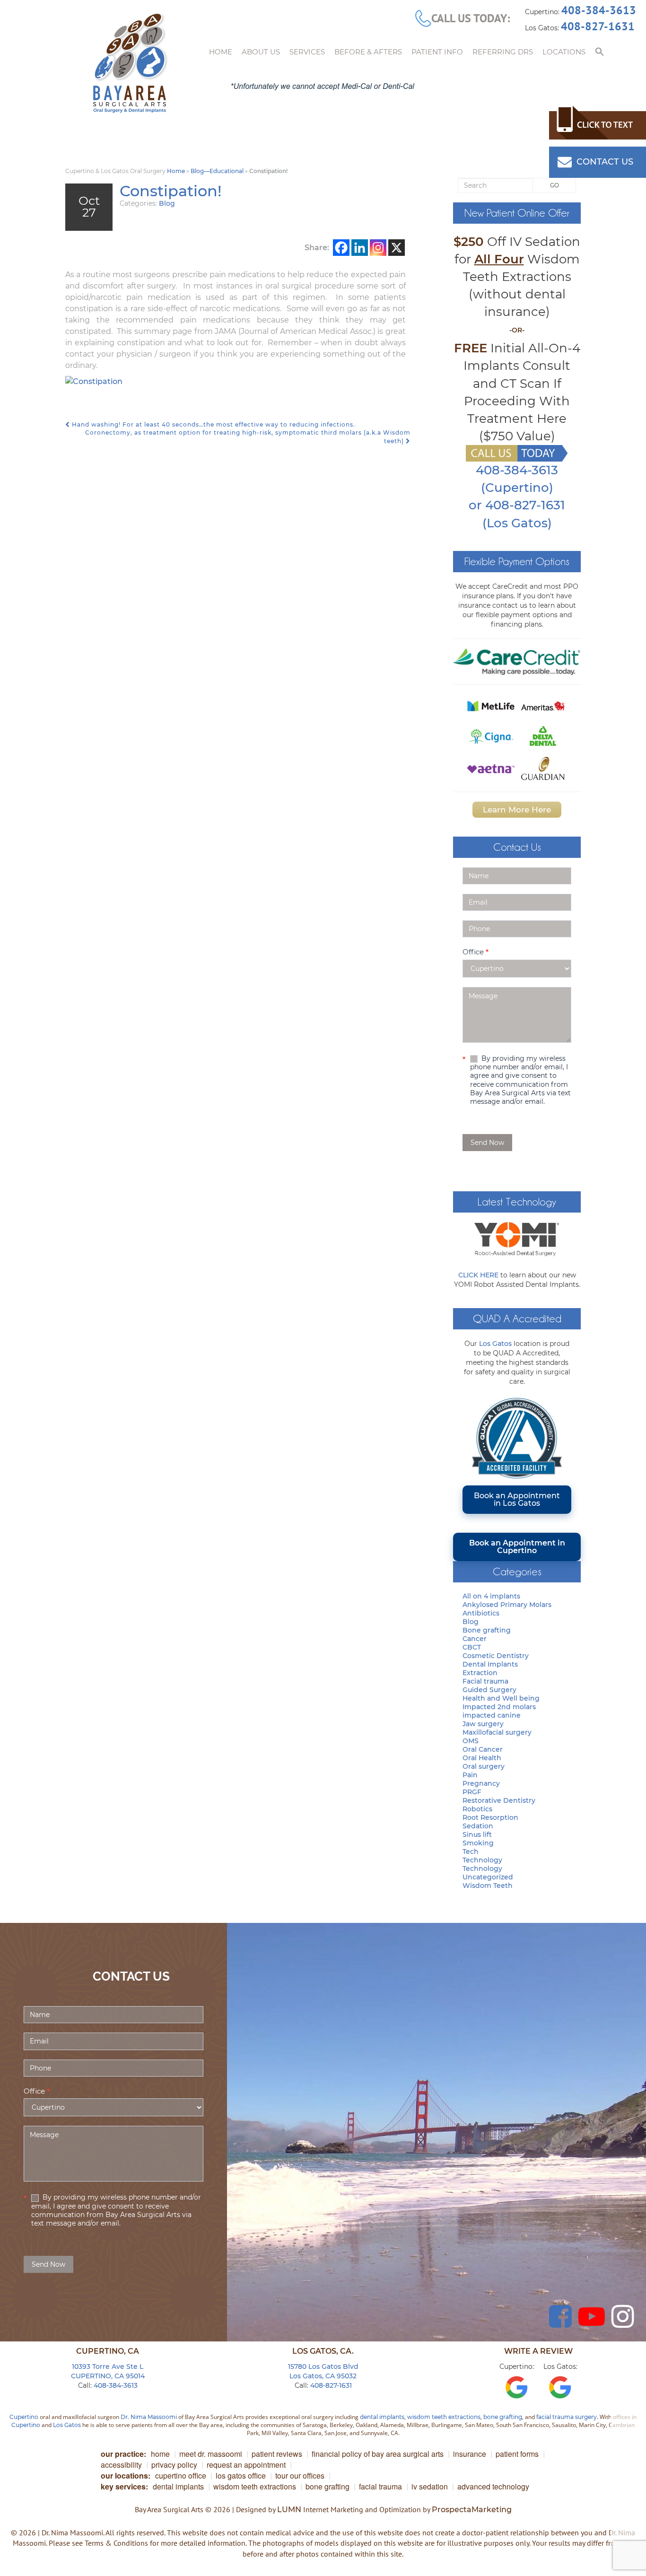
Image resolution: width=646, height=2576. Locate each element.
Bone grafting (487, 1630)
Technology (482, 1860)
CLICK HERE (478, 1275)
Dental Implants (490, 1664)
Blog (167, 203)
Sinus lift (477, 1834)
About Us (261, 52)
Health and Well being (501, 1698)
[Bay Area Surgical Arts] (130, 63)
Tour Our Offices (300, 2476)
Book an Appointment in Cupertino (517, 1547)
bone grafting (503, 2417)
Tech (471, 1851)
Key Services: (124, 2486)
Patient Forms (517, 2454)
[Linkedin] (360, 248)
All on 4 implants (491, 1596)
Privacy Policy (174, 2465)
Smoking (478, 1843)
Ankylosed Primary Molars (507, 1605)
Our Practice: (123, 2454)
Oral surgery (484, 1766)
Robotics (477, 1809)
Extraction (480, 1673)
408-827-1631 (598, 26)
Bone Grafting (327, 2486)
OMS (471, 1741)
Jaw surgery (483, 1724)
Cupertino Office (181, 2476)
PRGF (472, 1792)
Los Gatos (495, 1344)
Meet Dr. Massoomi (211, 2454)
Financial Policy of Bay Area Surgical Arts (378, 2454)
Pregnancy (481, 1783)
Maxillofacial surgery (497, 1732)
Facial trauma (485, 1681)
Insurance (470, 2454)
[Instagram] (378, 248)
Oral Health (482, 1758)
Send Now (487, 1143)
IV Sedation (430, 2486)
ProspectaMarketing (472, 2510)
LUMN (289, 2510)
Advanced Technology (493, 2486)
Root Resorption (490, 1817)
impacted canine (492, 1715)
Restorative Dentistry (499, 1800)
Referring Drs (503, 52)
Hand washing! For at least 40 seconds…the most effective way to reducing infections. (213, 424)
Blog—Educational (217, 171)
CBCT (472, 1647)
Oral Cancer (483, 1749)
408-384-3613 (599, 10)
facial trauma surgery (567, 2417)
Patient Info (437, 52)
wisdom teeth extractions (444, 2417)
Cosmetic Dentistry (496, 1656)
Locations (564, 52)
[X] (397, 248)
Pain (470, 1775)
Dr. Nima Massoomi (149, 2417)
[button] (600, 52)
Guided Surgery (489, 1690)
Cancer (475, 1639)
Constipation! (171, 191)
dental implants (382, 2417)
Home (221, 52)
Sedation (478, 1826)
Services (307, 52)
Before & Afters (368, 52)
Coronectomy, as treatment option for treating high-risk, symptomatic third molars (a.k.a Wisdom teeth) (248, 437)
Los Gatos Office (241, 2476)
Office (476, 952)
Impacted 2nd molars (499, 1707)
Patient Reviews (277, 2454)
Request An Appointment (246, 2465)
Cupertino (24, 2417)
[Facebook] (341, 248)
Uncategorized (488, 1877)
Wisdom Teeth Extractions (255, 2486)
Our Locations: (126, 2476)
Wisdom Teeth (488, 1886)
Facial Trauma (380, 2486)
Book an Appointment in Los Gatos (517, 1499)
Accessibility (121, 2465)
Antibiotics (481, 1613)
